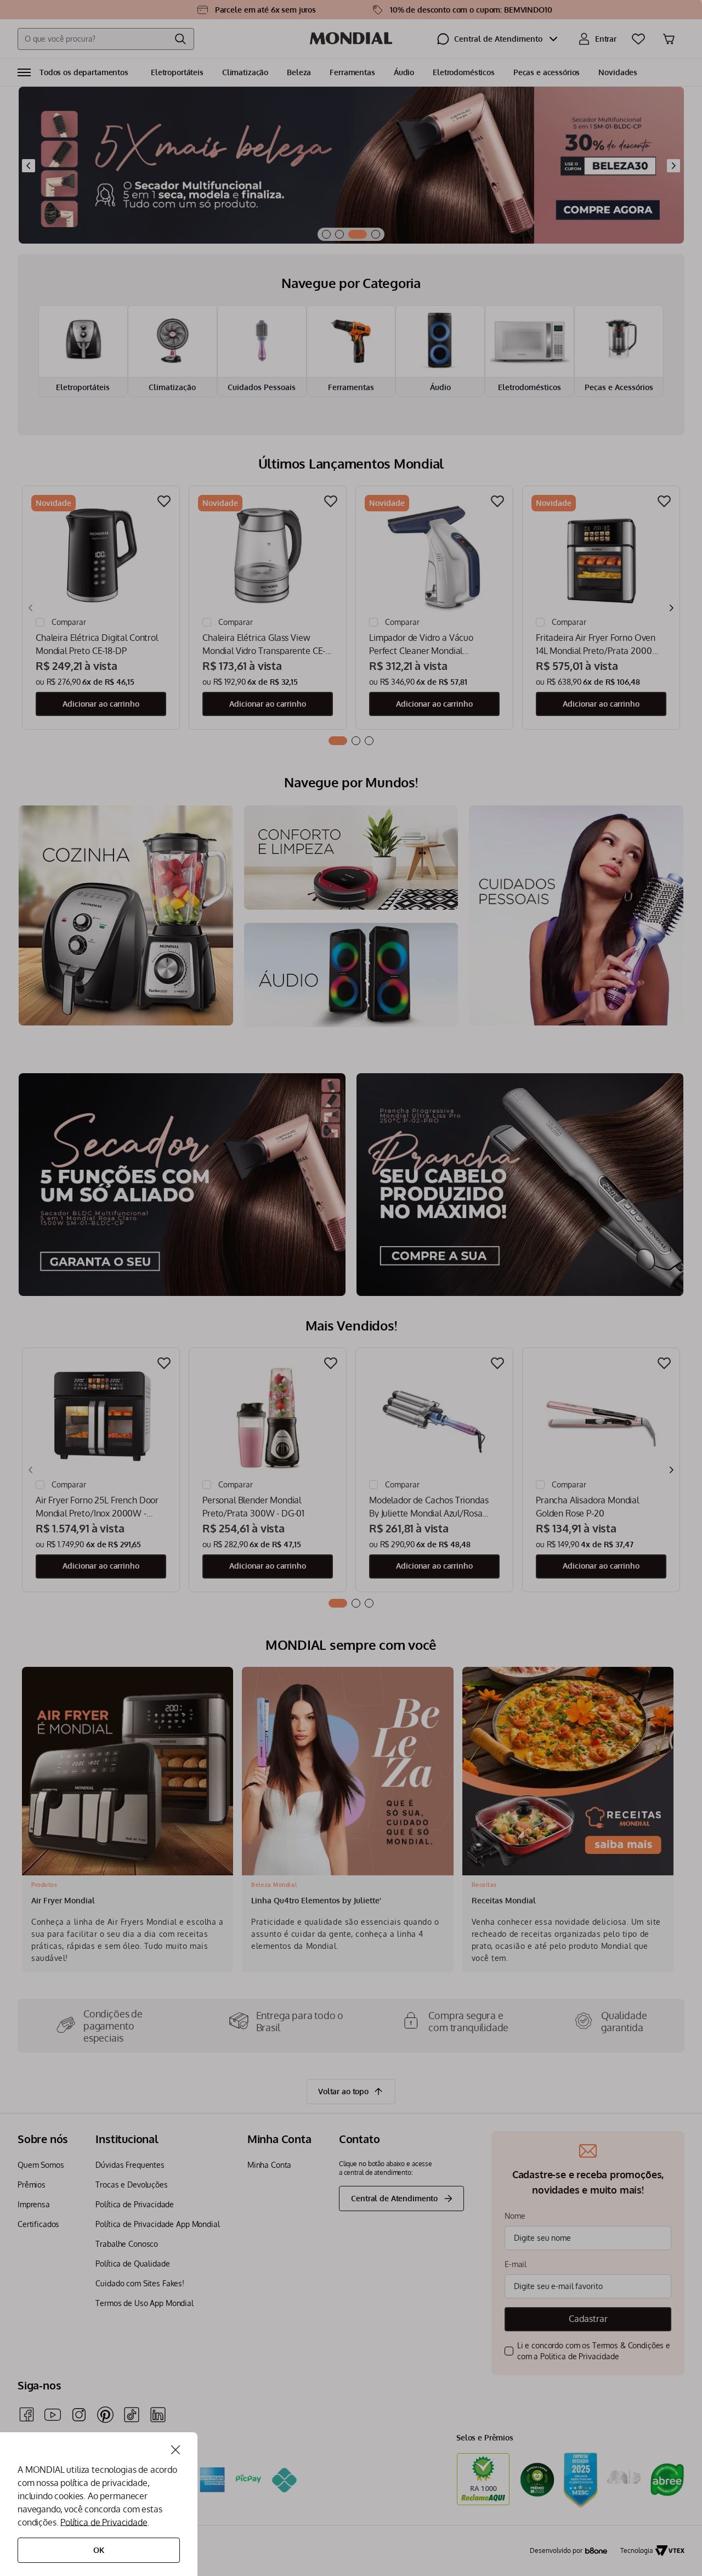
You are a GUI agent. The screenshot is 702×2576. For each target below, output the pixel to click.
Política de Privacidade (104, 2522)
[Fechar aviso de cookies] (175, 2450)
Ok (99, 2550)
